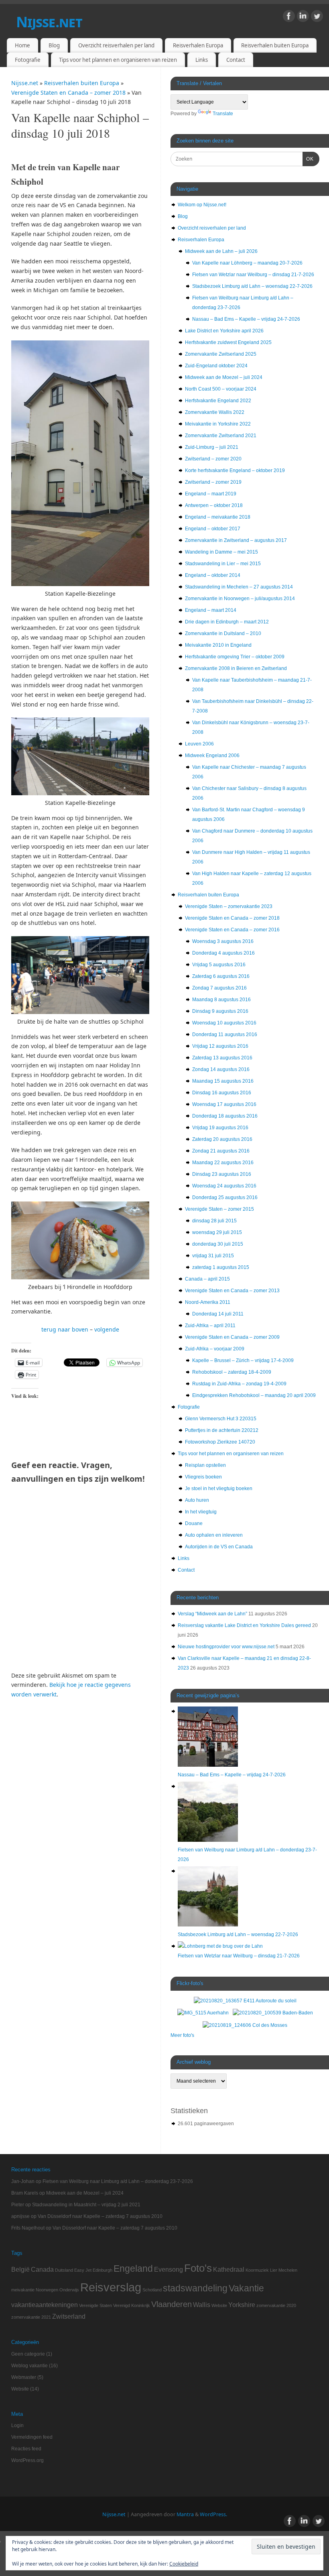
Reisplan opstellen (205, 1465)
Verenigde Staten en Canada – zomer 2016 (232, 930)
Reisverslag (111, 2287)
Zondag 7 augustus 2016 (219, 988)
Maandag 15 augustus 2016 (223, 1081)
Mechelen (288, 2270)
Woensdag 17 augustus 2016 (224, 1104)
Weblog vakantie (29, 2366)
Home (22, 45)
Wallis (202, 2305)
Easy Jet (83, 2270)
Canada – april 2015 (207, 1279)
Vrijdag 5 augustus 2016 (219, 965)
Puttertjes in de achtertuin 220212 (222, 1430)
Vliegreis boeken (203, 1477)
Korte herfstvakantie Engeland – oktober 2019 (235, 470)
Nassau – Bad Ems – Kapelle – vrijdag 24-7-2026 (246, 319)
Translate (223, 114)
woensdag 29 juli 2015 (217, 1232)
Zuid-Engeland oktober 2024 (216, 366)
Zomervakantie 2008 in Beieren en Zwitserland (236, 668)
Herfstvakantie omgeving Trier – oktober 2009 (235, 657)
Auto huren (197, 1500)
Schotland (152, 2290)
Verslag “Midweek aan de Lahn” (212, 1614)
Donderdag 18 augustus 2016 (225, 1116)
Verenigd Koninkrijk (132, 2305)
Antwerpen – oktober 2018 (214, 505)
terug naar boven (65, 1329)
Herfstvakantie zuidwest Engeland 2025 (228, 342)
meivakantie (23, 2290)
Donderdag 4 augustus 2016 (223, 953)
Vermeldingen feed (32, 2437)
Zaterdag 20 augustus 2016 (222, 1139)
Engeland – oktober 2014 (213, 575)
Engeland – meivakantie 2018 (218, 517)
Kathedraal (229, 2269)
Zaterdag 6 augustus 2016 (221, 976)
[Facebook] (289, 17)
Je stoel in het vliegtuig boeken (219, 1489)
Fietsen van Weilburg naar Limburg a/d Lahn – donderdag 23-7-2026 (118, 2181)
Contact (236, 60)
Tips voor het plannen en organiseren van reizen (118, 60)
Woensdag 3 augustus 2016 (223, 941)
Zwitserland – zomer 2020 (213, 459)
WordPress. (213, 2514)
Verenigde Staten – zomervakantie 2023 (229, 906)
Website (219, 2305)
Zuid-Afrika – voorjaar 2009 (215, 1349)
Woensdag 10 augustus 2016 (224, 1023)
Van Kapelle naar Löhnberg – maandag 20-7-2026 (247, 263)
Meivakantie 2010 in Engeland (218, 645)
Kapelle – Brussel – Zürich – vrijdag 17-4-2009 (243, 1360)
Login (17, 2425)
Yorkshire (242, 2305)
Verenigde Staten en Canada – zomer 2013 (232, 1291)
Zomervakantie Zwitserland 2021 (221, 436)
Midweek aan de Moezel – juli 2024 (224, 377)
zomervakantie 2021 (31, 2317)
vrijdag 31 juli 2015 (213, 1256)
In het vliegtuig (201, 1512)
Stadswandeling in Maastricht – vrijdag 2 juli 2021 (86, 2205)
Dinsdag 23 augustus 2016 (222, 1174)
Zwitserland (69, 2316)
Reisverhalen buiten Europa (275, 45)
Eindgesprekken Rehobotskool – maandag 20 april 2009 (254, 1395)
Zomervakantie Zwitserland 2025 (221, 354)
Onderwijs (69, 2290)
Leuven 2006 (199, 744)
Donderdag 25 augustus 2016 (225, 1197)
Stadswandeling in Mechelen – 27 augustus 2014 (239, 587)
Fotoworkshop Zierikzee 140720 (220, 1442)
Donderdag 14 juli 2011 (218, 1314)
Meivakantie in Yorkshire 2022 (218, 424)
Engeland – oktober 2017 (213, 529)
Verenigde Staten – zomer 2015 (219, 1209)
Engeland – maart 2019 (211, 494)
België (20, 2269)
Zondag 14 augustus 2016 (221, 1069)
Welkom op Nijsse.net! (202, 205)
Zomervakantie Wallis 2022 (215, 412)
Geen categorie (28, 2354)
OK (308, 159)
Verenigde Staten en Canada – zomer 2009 (232, 1337)
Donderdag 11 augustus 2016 (225, 1034)
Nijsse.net (49, 22)
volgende (107, 1329)
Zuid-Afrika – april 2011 (210, 1326)
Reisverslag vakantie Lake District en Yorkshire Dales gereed (244, 1625)
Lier (274, 2270)
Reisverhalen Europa (198, 45)
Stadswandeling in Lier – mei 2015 (223, 564)
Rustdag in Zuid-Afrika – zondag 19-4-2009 (239, 1384)
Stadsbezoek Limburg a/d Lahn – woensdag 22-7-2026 (252, 286)
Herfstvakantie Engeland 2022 (218, 401)
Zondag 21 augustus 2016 (221, 1151)
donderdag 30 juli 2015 (218, 1244)
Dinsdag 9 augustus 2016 (220, 1011)
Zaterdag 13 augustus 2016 (222, 1058)
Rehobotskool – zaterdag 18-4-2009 (232, 1372)
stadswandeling (195, 2288)
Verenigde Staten (95, 2305)
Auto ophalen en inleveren (214, 1535)
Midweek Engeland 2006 (212, 755)
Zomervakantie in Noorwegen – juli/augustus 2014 (240, 599)
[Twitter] (317, 17)
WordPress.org (27, 2460)
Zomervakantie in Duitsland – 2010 (223, 633)
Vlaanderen (172, 2304)
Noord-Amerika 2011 (208, 1302)
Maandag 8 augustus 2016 (221, 1000)
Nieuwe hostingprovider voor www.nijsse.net (226, 1647)
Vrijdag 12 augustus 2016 (220, 1046)
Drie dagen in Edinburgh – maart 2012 (227, 622)
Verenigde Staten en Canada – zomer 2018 (69, 93)
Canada (42, 2269)
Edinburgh (103, 2270)
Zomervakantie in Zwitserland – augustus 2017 (236, 540)
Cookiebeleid (184, 2564)
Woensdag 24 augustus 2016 (224, 1186)
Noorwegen (47, 2290)
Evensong (169, 2269)
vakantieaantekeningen (45, 2305)
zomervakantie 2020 (276, 2305)
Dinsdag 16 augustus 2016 (222, 1093)
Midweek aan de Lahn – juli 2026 (221, 251)
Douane (194, 1523)
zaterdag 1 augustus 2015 (221, 1267)
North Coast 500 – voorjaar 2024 (221, 389)
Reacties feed (26, 2449)
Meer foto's (182, 2035)
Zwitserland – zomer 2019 (213, 482)
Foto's (198, 2268)
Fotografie (28, 60)
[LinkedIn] (303, 17)
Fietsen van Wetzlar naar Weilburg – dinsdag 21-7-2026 (253, 275)
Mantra (185, 2514)
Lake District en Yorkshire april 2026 (224, 331)
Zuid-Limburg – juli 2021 (212, 447)
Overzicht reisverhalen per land (116, 45)
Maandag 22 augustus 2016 (223, 1163)
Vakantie (246, 2288)
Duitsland (64, 2270)
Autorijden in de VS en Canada (219, 1547)
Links (202, 60)
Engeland (133, 2269)
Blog (54, 45)
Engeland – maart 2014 (211, 610)
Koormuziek (257, 2270)
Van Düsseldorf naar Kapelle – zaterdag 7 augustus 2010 (100, 2216)
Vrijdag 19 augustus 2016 (220, 1128)
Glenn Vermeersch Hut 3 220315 (221, 1419)
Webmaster (24, 2377)
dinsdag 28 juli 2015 (214, 1221)
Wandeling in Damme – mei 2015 (221, 552)
